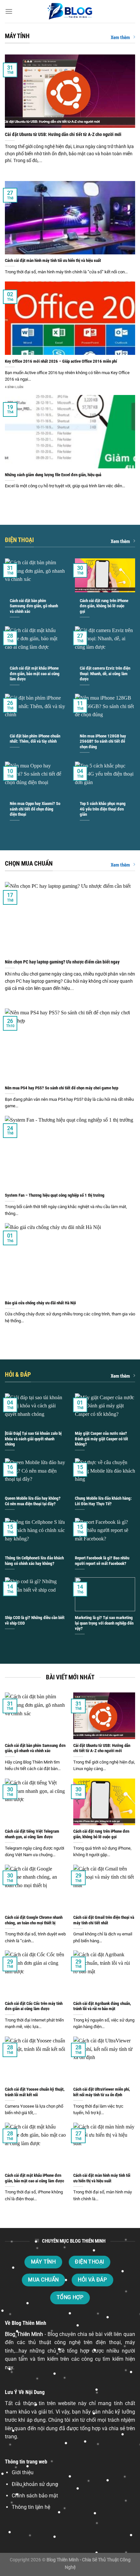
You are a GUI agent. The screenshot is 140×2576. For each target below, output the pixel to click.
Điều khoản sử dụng (35, 2484)
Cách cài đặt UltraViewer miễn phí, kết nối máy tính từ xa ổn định (102, 2092)
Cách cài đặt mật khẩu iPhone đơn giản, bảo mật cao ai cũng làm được (35, 674)
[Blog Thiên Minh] (70, 11)
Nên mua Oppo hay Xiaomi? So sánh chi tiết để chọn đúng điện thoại (35, 809)
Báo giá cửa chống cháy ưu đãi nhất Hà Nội (40, 1303)
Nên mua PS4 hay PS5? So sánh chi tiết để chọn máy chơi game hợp (62, 1088)
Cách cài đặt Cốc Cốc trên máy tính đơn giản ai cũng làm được (34, 2006)
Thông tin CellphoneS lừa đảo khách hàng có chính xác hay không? (34, 1561)
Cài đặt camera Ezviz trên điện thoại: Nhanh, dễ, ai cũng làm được (105, 674)
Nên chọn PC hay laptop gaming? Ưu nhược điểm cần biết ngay (62, 962)
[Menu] (9, 11)
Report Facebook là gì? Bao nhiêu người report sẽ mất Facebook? (102, 1561)
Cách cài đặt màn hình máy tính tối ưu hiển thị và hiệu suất (53, 260)
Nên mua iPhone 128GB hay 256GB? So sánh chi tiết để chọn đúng (103, 741)
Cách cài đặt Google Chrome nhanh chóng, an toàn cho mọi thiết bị (34, 1920)
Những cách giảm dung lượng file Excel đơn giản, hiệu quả (53, 475)
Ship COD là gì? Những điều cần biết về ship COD (35, 1620)
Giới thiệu (23, 2472)
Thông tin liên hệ (31, 2507)
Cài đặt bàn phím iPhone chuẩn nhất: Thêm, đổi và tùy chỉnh (35, 739)
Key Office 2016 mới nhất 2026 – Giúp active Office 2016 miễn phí (61, 361)
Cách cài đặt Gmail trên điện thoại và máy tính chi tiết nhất (104, 1920)
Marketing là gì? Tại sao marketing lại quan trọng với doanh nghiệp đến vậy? (104, 1623)
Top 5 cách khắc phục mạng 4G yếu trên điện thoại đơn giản (103, 809)
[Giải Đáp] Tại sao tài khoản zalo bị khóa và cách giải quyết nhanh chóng (33, 1439)
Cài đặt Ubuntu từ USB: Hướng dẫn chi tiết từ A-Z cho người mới (63, 134)
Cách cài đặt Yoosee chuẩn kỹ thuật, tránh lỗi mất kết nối (35, 2092)
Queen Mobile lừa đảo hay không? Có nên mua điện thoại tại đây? (33, 1501)
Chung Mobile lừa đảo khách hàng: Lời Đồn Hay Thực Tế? (103, 1501)
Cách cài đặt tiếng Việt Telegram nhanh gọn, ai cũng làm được (32, 1834)
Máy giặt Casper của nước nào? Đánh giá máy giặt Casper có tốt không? (101, 1439)
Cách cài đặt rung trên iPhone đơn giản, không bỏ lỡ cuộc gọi (104, 606)
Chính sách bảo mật (35, 2496)
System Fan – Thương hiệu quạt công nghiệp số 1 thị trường (55, 1195)
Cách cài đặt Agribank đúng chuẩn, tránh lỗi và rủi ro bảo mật (102, 2006)
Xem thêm (120, 38)
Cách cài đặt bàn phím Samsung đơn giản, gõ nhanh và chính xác (34, 606)
